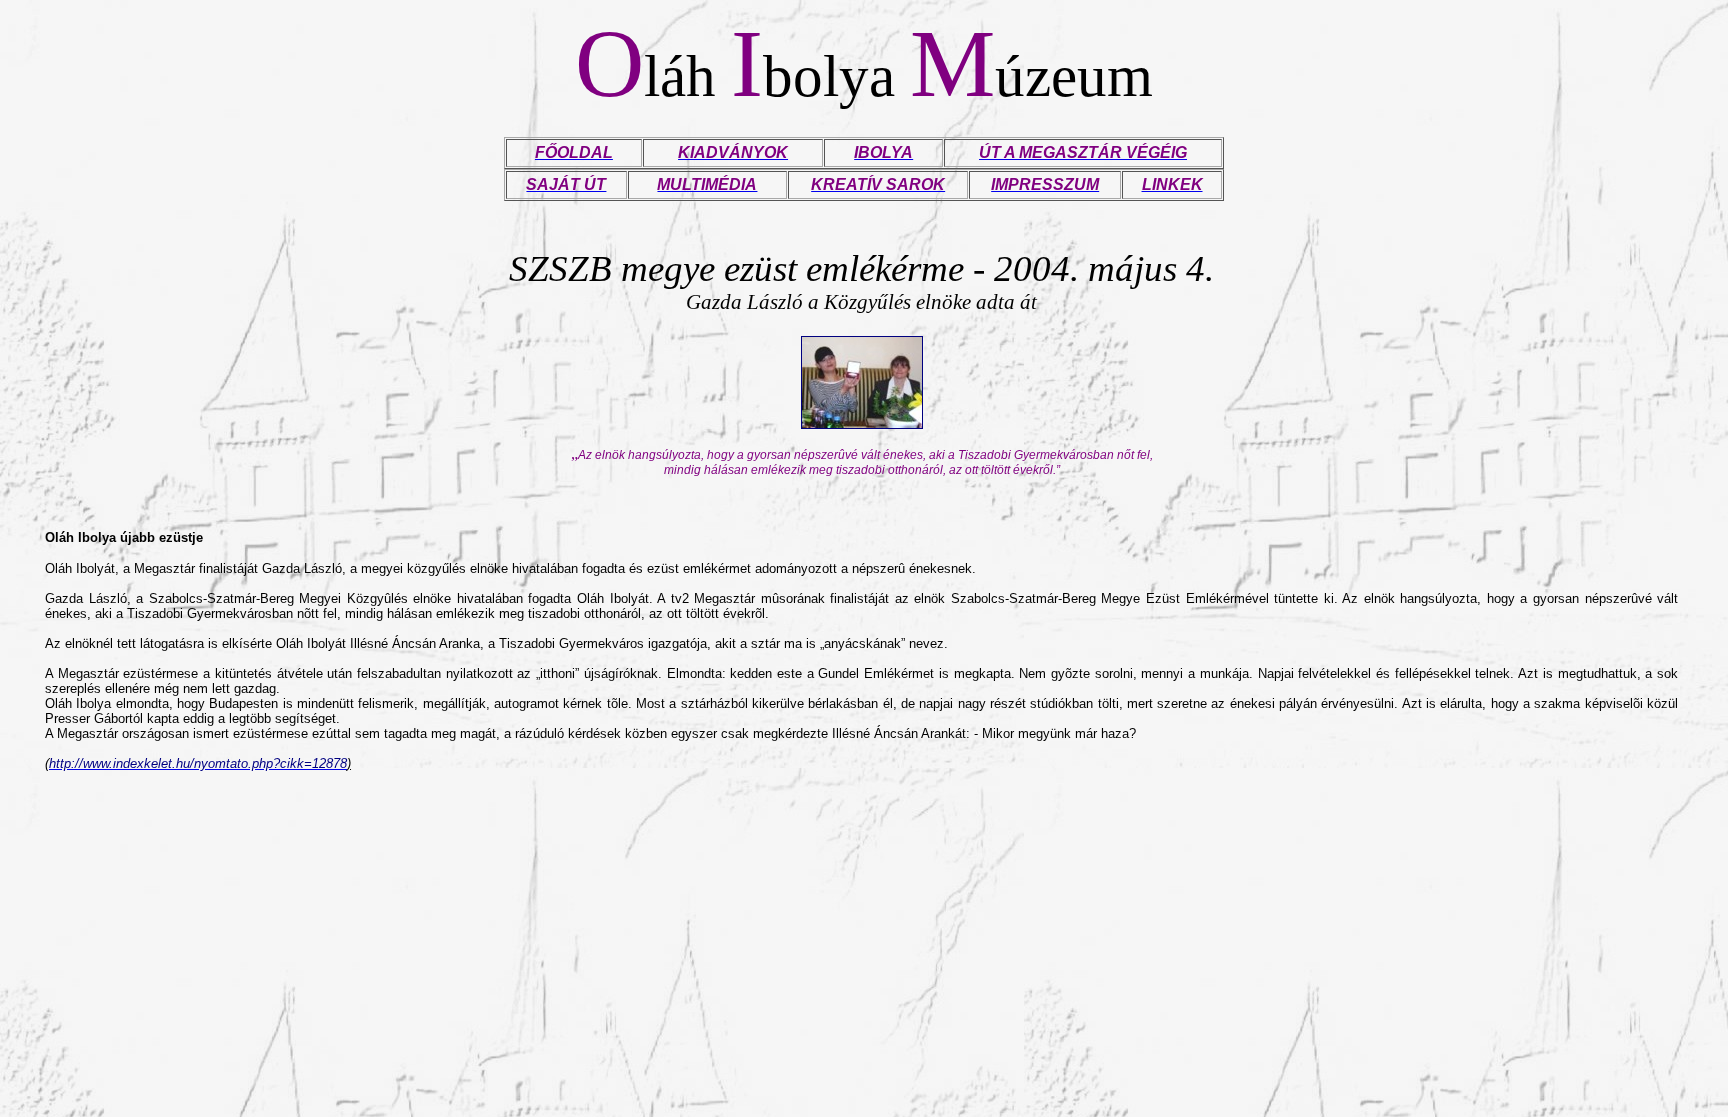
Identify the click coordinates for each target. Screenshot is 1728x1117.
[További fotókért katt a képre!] (862, 423)
